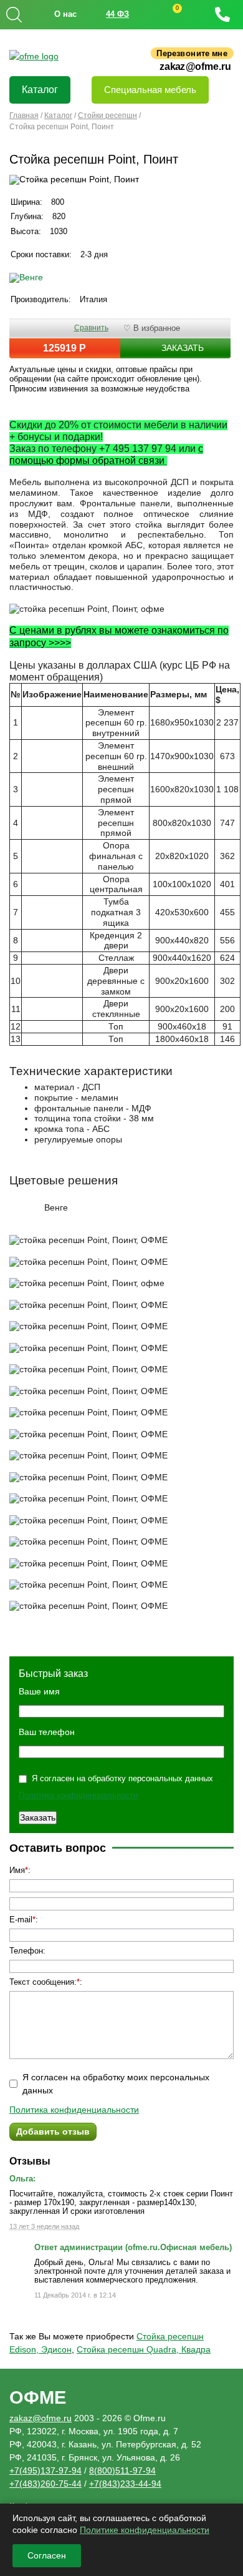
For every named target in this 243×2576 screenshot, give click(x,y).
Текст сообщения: (43, 1982)
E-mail (21, 1920)
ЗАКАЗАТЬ (183, 348)
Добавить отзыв (53, 2131)
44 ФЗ (117, 14)
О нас (65, 14)
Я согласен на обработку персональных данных (122, 1778)
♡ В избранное (152, 328)
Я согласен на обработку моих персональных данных (116, 2084)
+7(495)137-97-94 (45, 2470)
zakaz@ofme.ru (195, 67)
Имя (17, 1870)
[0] (165, 15)
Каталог (40, 90)
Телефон (26, 1951)
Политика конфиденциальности (78, 1795)
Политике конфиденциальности (145, 2530)
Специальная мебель (150, 90)
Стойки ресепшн (107, 116)
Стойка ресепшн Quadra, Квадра (144, 2349)
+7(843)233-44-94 (125, 2484)
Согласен (47, 2555)
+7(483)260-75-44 (45, 2484)
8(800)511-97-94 (122, 2470)
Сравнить (91, 328)
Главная (24, 116)
